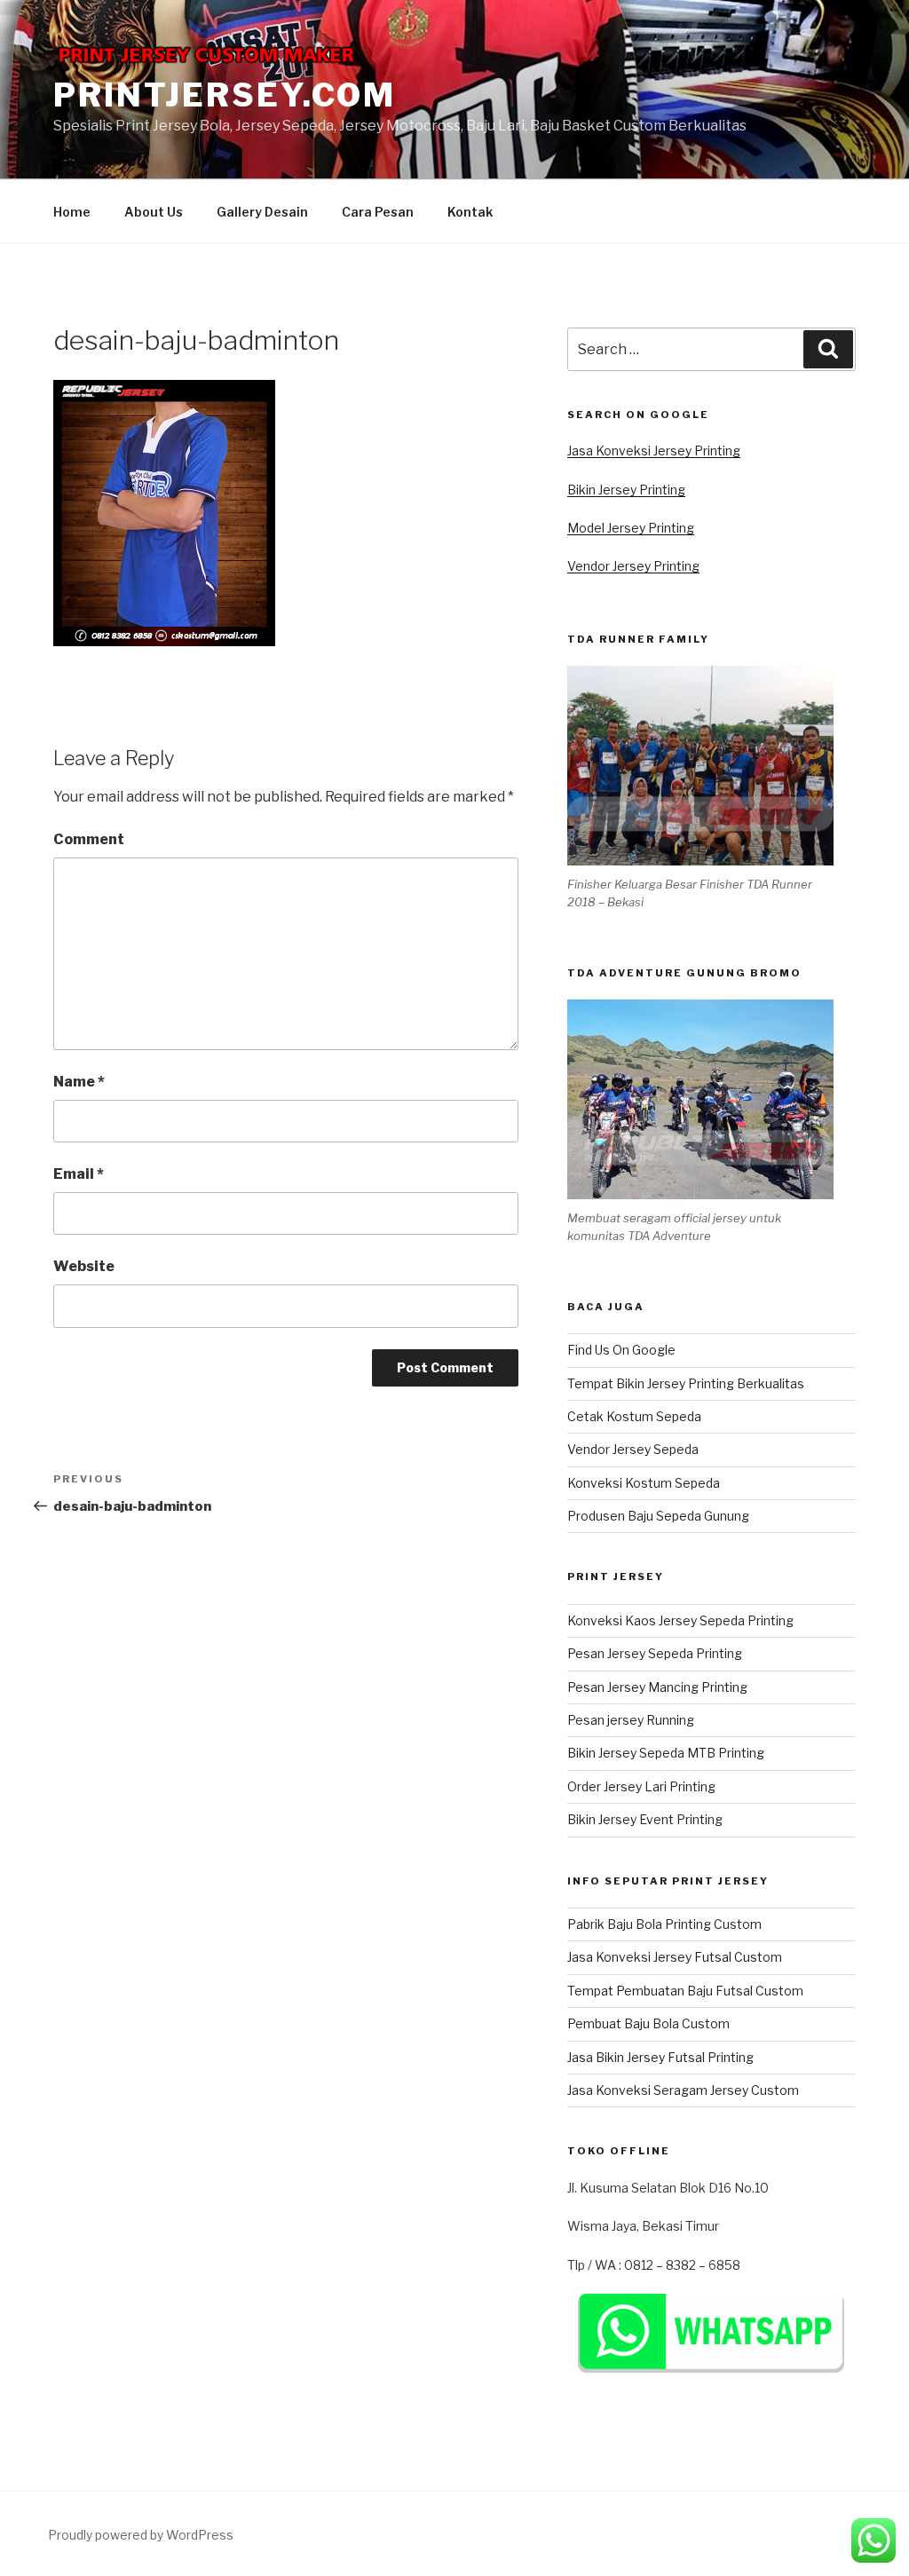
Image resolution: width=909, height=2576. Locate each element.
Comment (89, 839)
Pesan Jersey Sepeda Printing (655, 1653)
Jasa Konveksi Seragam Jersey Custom (683, 2090)
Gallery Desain (262, 212)
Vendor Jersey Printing (633, 566)
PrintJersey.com (225, 95)
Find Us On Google (621, 1350)
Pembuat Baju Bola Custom (648, 2023)
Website (84, 1266)
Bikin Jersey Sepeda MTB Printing (666, 1753)
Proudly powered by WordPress (141, 2535)
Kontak (470, 212)
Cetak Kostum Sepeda (634, 1416)
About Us (154, 212)
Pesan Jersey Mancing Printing (657, 1687)
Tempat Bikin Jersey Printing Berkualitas (686, 1383)
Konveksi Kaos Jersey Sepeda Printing (680, 1620)
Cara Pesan (378, 212)
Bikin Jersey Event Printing (645, 1819)
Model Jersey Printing (631, 528)
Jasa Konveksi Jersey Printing (654, 450)
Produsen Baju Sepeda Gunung (658, 1516)
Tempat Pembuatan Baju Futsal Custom (685, 1991)
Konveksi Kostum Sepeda (644, 1483)
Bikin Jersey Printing (626, 490)
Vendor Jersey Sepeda (633, 1449)
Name (79, 1082)
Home (72, 212)
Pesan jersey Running (631, 1720)
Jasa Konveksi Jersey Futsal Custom (675, 1957)
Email (79, 1174)
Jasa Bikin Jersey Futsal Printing (660, 2057)
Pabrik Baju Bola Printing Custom (664, 1924)
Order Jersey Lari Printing (641, 1786)
